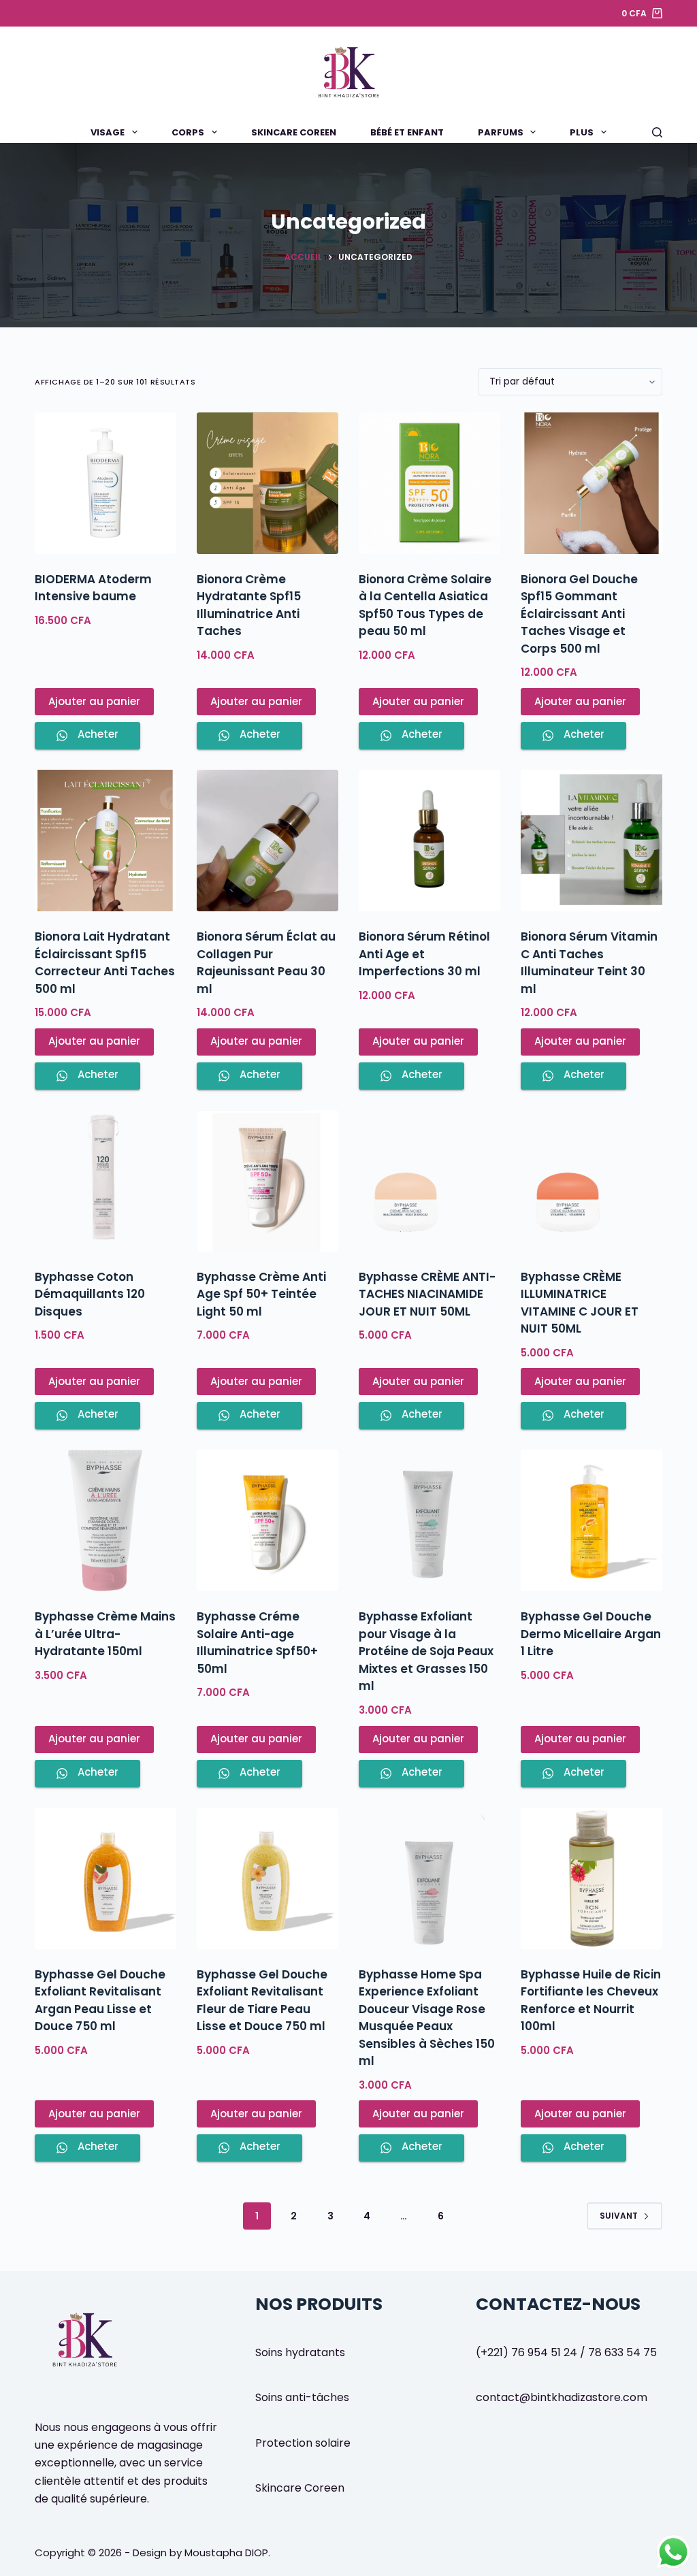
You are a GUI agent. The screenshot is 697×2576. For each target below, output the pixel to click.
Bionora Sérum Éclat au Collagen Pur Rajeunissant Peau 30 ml (266, 963)
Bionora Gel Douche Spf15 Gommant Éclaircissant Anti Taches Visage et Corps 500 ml (579, 614)
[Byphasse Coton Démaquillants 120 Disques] (106, 1181)
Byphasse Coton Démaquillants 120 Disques (90, 1294)
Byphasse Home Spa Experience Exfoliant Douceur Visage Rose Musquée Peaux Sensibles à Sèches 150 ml (427, 2018)
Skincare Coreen (294, 132)
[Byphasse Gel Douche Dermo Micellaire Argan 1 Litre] (591, 1520)
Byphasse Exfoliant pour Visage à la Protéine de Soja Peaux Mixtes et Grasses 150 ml (426, 1651)
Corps (188, 132)
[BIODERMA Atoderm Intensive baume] (106, 483)
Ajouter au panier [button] (94, 701)
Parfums (501, 132)
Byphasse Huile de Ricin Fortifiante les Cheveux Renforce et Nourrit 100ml (591, 2001)
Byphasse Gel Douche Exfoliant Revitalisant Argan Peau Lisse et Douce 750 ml (100, 2001)
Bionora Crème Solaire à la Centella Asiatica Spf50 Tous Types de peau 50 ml (425, 605)
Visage (108, 132)
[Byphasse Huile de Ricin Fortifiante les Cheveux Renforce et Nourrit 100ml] (591, 1878)
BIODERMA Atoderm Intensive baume (93, 588)
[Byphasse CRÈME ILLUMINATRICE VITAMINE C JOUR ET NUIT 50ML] (591, 1181)
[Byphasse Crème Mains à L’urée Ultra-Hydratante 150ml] (106, 1520)
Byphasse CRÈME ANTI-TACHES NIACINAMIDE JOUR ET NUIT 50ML (427, 1294)
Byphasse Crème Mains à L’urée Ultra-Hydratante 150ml (105, 1634)
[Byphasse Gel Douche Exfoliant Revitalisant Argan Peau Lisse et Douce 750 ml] (106, 1878)
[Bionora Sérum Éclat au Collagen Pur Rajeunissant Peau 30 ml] (268, 841)
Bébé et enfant (407, 132)
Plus (582, 132)
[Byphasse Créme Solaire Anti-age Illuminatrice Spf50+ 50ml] (268, 1520)
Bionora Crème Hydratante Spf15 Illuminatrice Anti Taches (249, 605)
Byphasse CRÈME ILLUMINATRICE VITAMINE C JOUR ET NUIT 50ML (580, 1303)
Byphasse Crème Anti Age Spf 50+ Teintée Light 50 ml (261, 1294)
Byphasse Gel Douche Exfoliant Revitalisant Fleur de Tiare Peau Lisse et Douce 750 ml (262, 2001)
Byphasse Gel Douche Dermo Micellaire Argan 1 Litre (591, 1634)
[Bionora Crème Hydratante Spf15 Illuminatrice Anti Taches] (268, 483)
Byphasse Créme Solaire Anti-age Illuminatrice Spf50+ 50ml (257, 1643)
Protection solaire (303, 2443)
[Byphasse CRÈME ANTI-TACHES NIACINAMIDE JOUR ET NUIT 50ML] (429, 1181)
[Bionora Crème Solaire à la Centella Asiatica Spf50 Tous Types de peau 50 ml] (429, 483)
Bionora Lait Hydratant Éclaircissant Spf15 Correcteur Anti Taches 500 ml (105, 963)
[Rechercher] (657, 132)
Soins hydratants (300, 2352)
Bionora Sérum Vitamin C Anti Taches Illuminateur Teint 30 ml (589, 963)
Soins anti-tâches (302, 2397)
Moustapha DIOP (226, 2553)
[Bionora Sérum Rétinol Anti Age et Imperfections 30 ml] (429, 841)
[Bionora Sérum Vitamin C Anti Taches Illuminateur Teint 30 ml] (591, 841)
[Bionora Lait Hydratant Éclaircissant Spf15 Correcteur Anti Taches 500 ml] (106, 841)
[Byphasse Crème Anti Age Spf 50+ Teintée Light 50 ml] (268, 1181)
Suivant (619, 2216)
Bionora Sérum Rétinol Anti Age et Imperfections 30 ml (424, 954)
